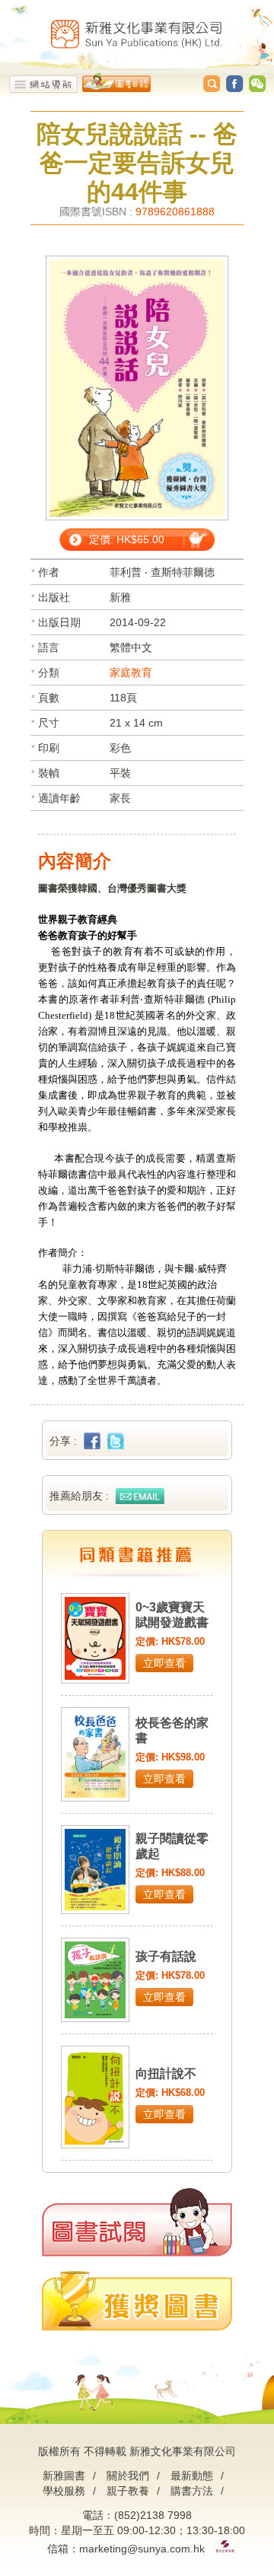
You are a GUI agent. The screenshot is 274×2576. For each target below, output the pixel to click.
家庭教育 (131, 673)
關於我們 (128, 2476)
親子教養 (128, 2491)
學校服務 (64, 2491)
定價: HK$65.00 (127, 539)
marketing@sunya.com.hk (142, 2549)
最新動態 (192, 2476)
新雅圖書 (64, 2476)
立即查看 (164, 1663)
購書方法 (192, 2491)
